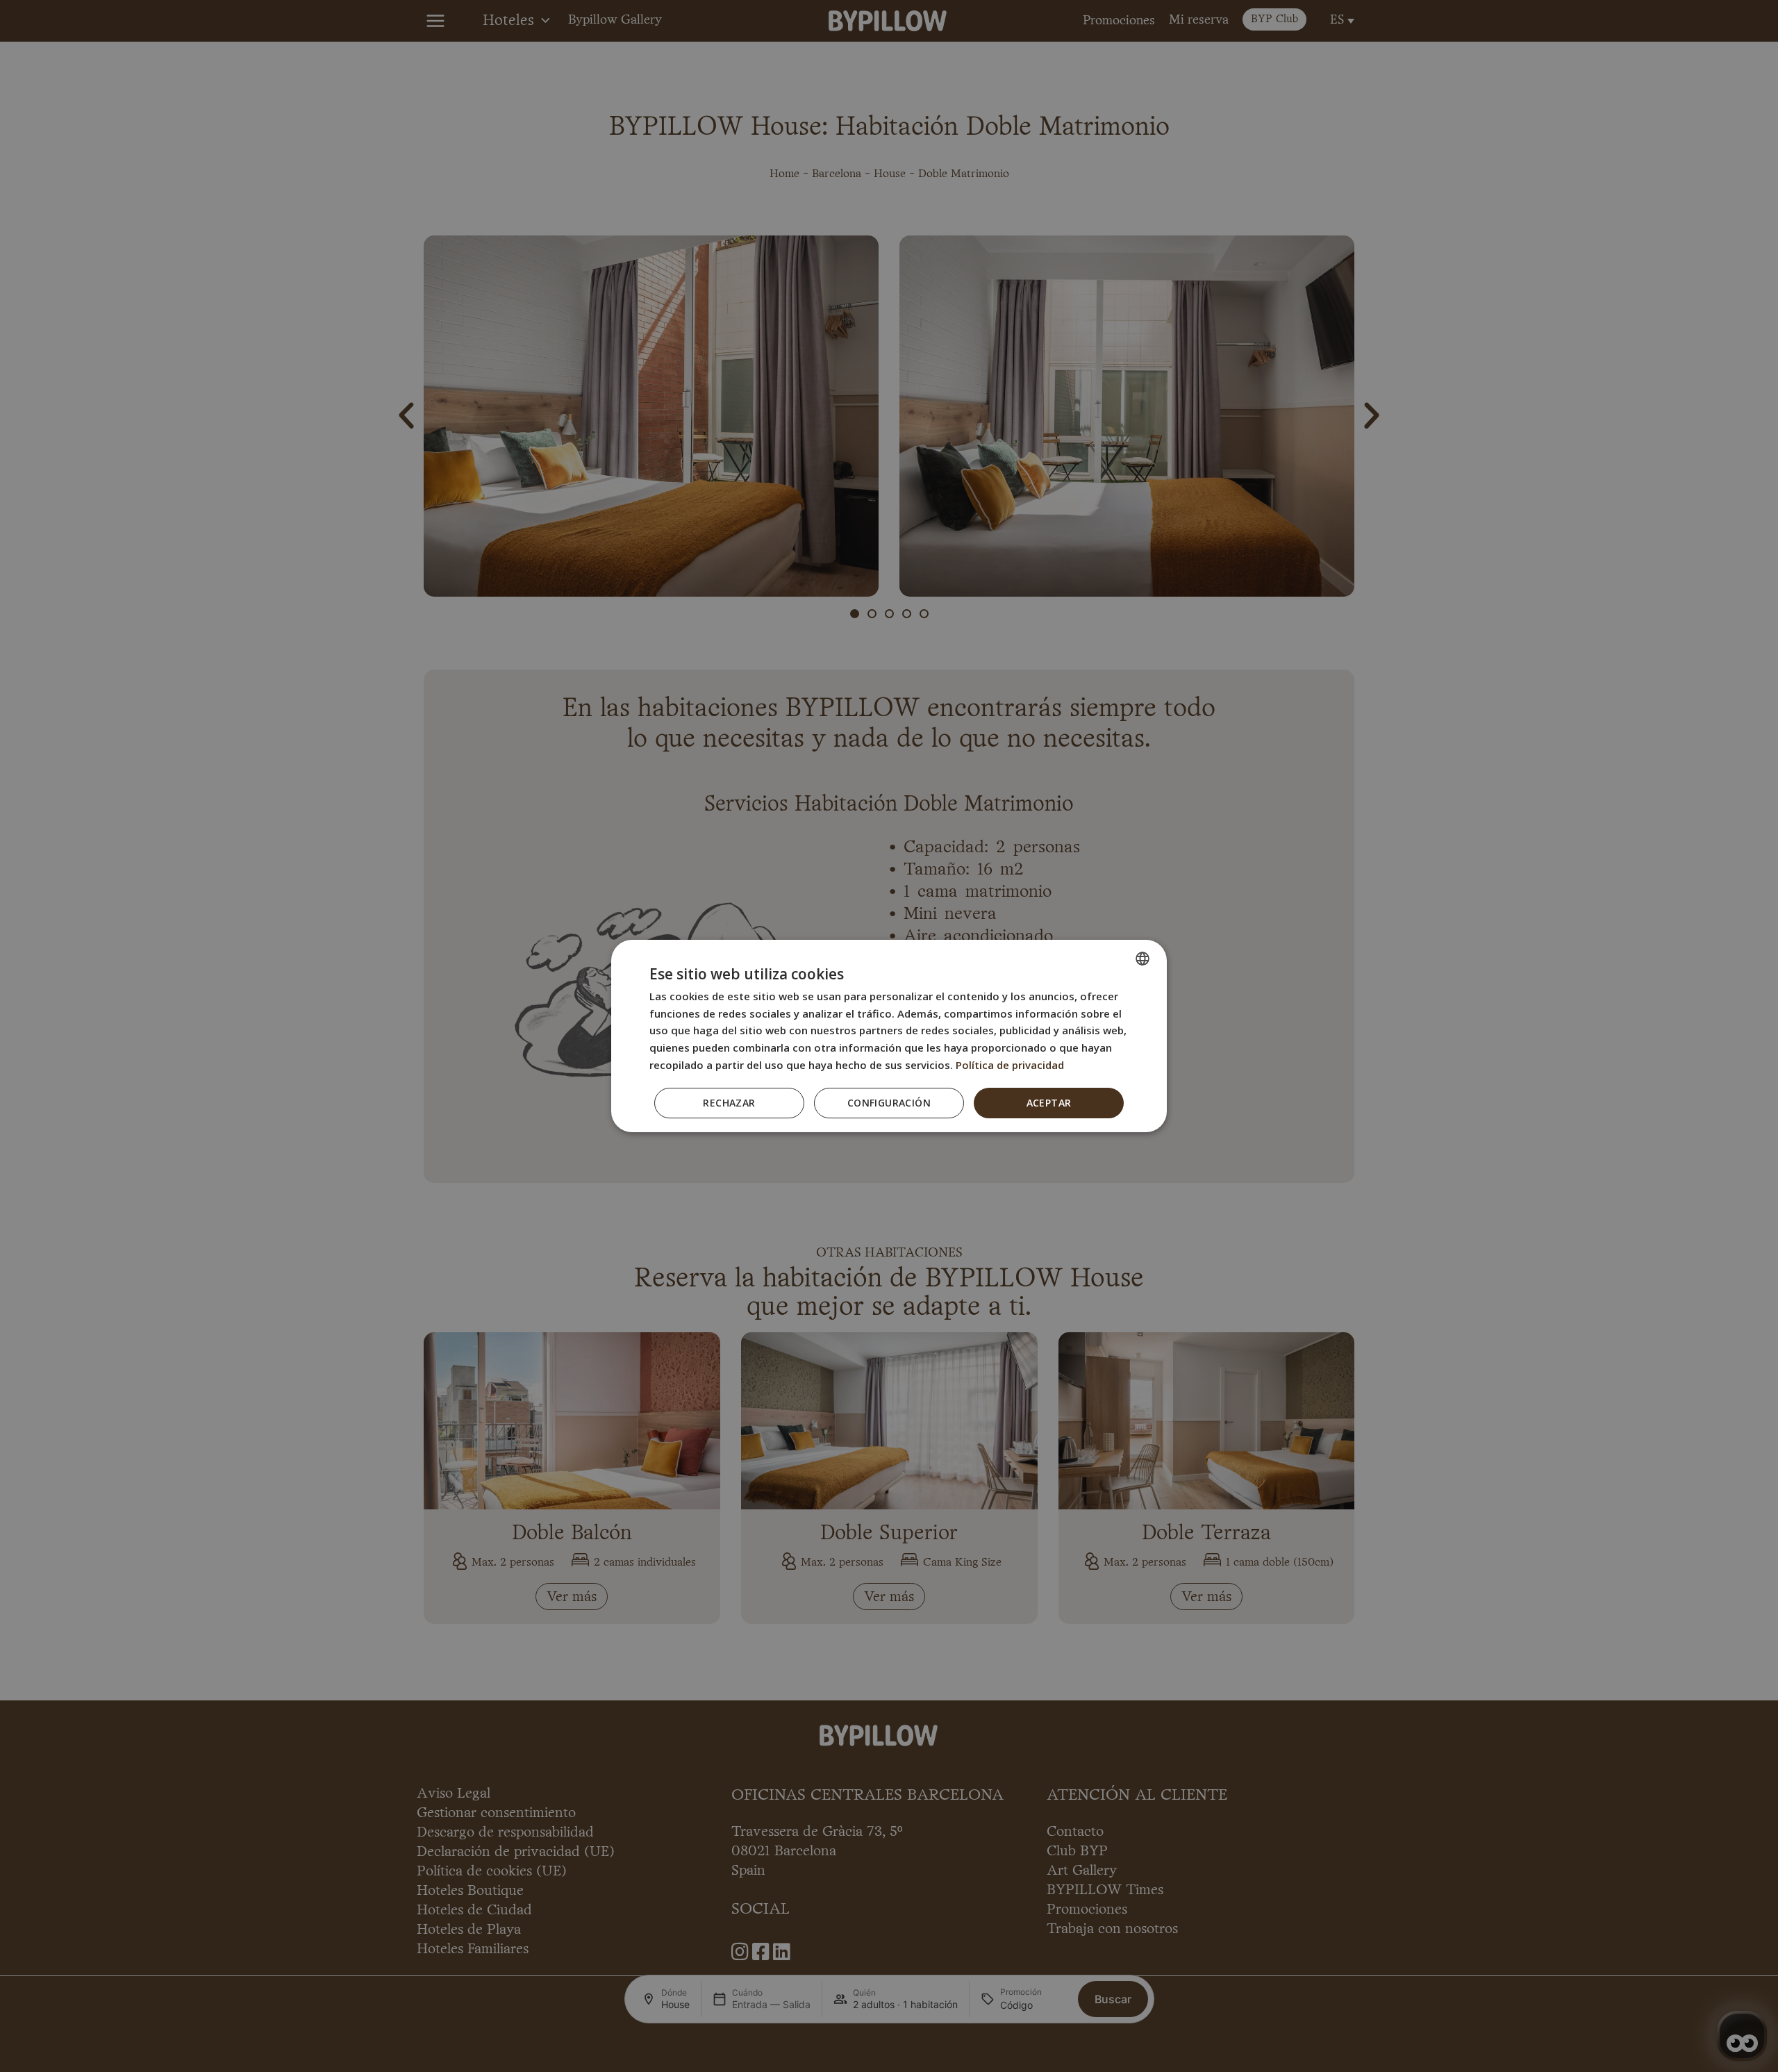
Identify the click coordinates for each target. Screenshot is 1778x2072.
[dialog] (889, 1036)
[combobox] (1143, 959)
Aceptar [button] (1049, 1103)
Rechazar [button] (729, 1103)
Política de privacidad (1010, 1065)
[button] (889, 1103)
